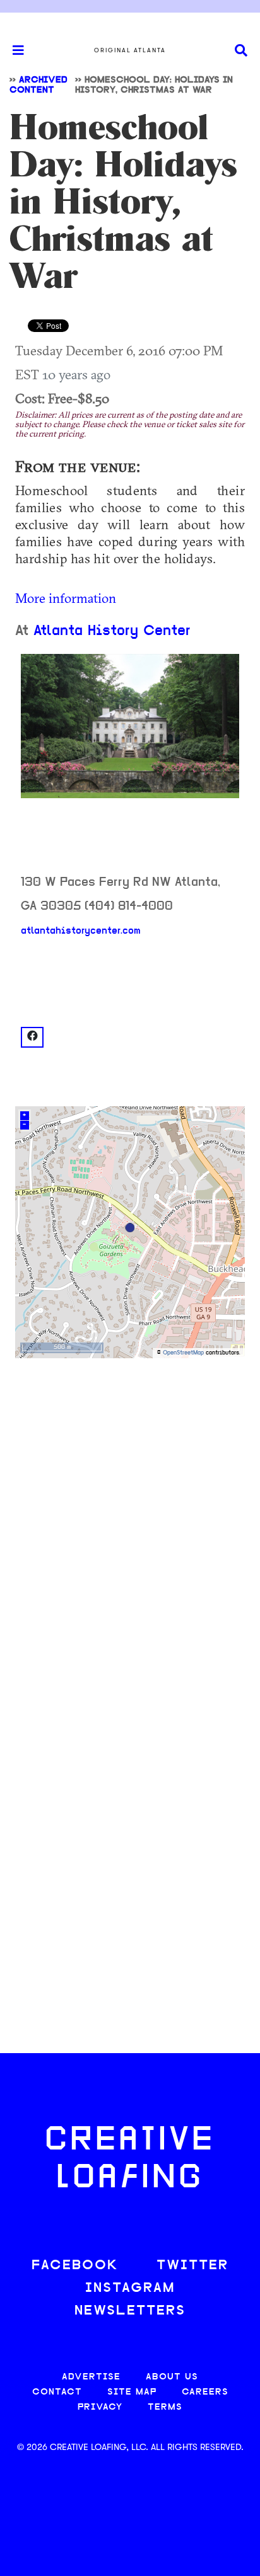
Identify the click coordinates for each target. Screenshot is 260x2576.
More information (66, 598)
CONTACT (57, 2392)
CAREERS (205, 2392)
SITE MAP (132, 2392)
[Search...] (241, 51)
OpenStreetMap (183, 1353)
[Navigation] (13, 50)
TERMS (165, 2407)
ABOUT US (172, 2377)
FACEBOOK (75, 2266)
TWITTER (192, 2266)
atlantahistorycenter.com (81, 931)
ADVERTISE (91, 2377)
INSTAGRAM (130, 2288)
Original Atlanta (130, 50)
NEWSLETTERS (130, 2311)
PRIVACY (100, 2407)
